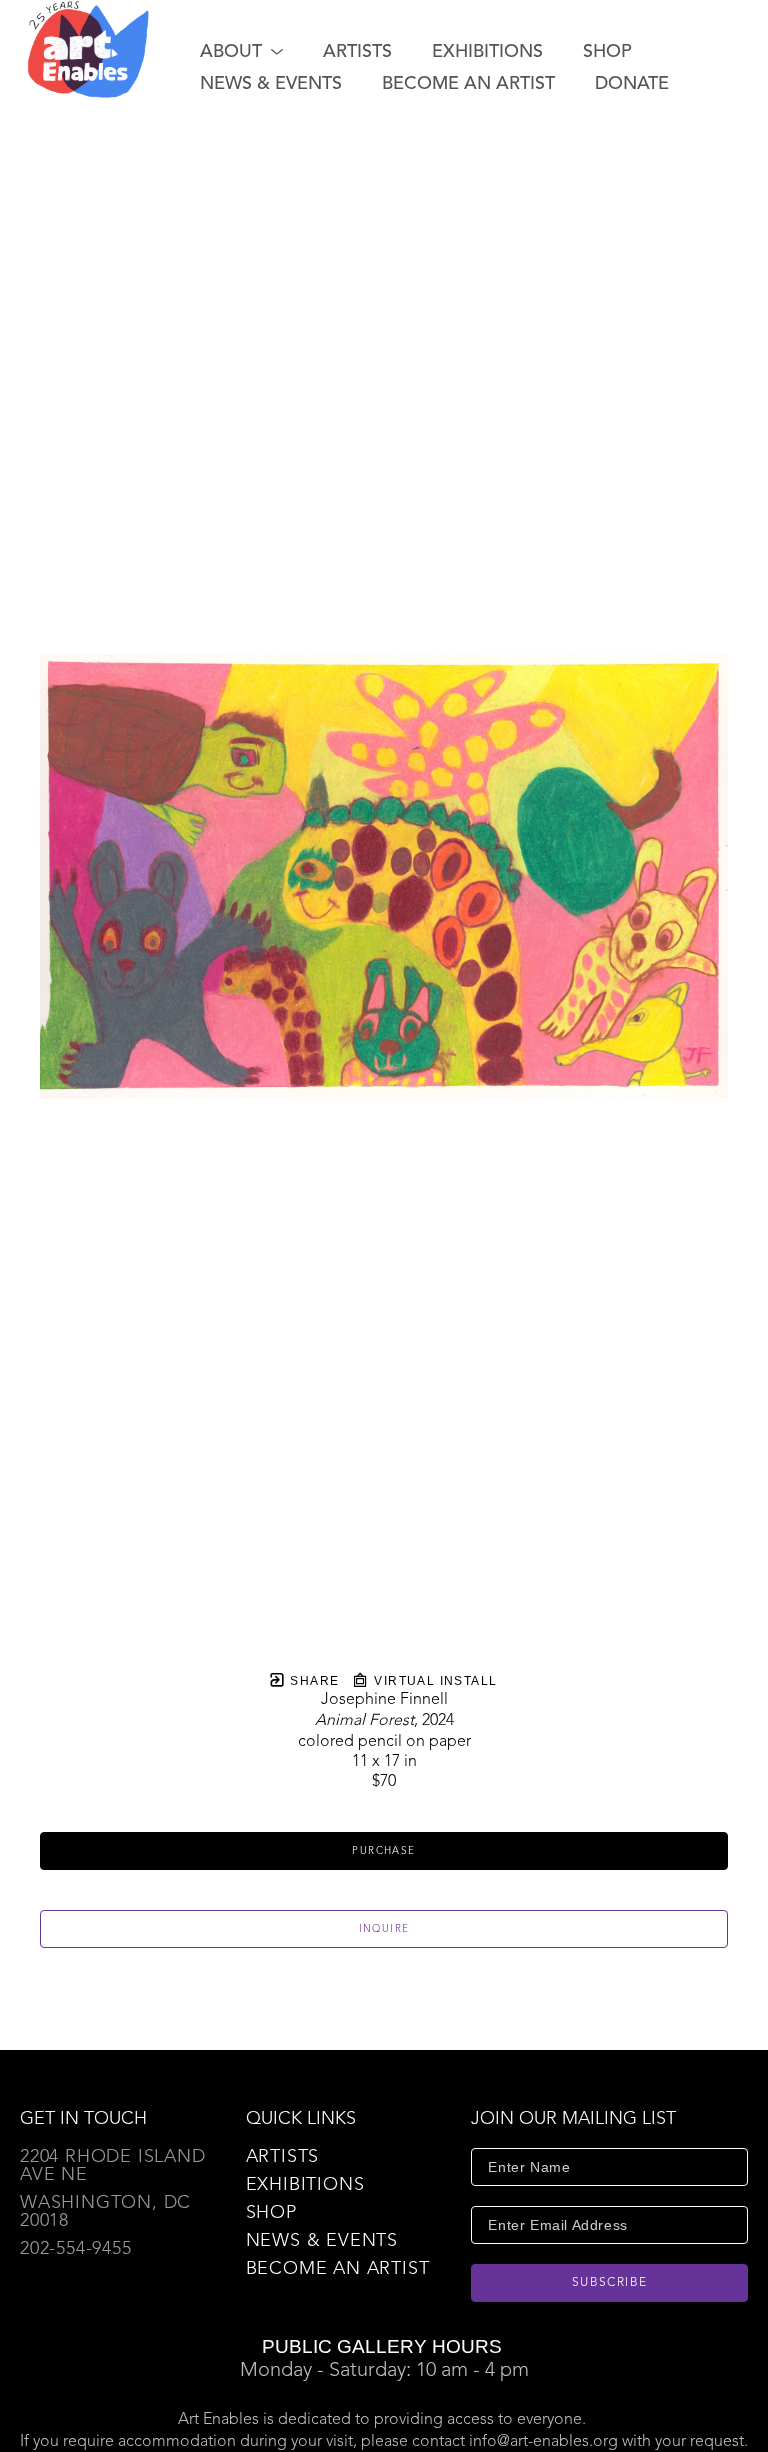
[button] (241, 52)
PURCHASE (383, 1851)
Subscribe (610, 2283)
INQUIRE (384, 1929)
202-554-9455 (76, 2249)
